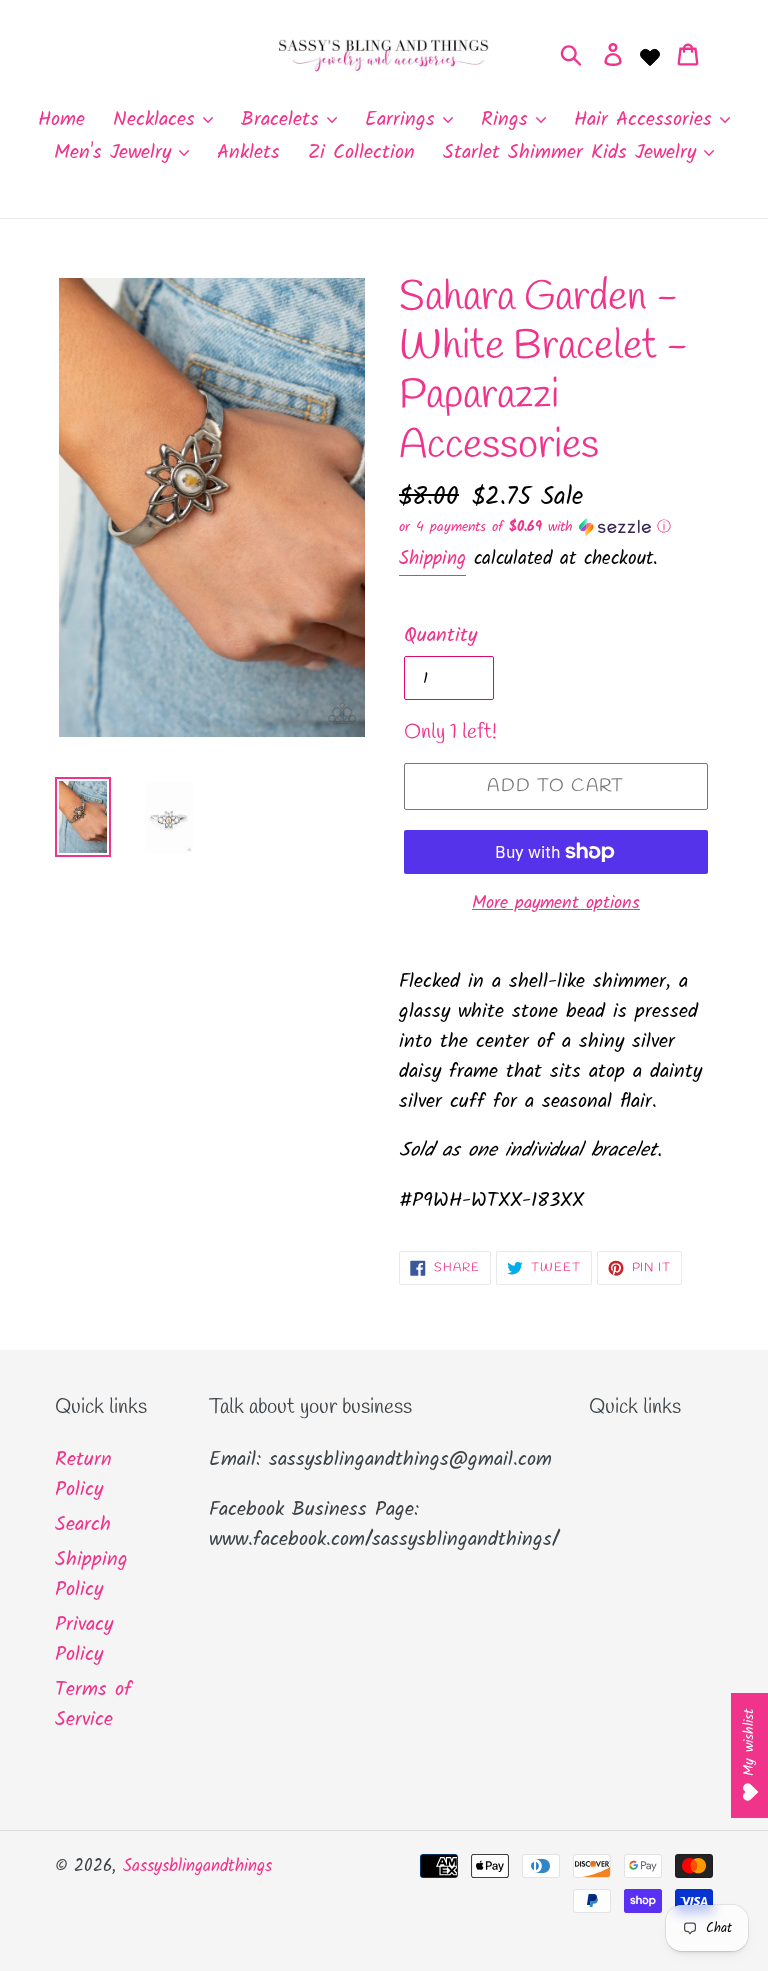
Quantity (440, 636)
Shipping (432, 559)
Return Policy (83, 1475)
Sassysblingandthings (197, 1866)
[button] (556, 527)
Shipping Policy (91, 1575)
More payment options (556, 903)
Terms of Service (93, 1705)
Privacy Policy (84, 1640)
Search (83, 1525)
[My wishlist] (650, 55)
